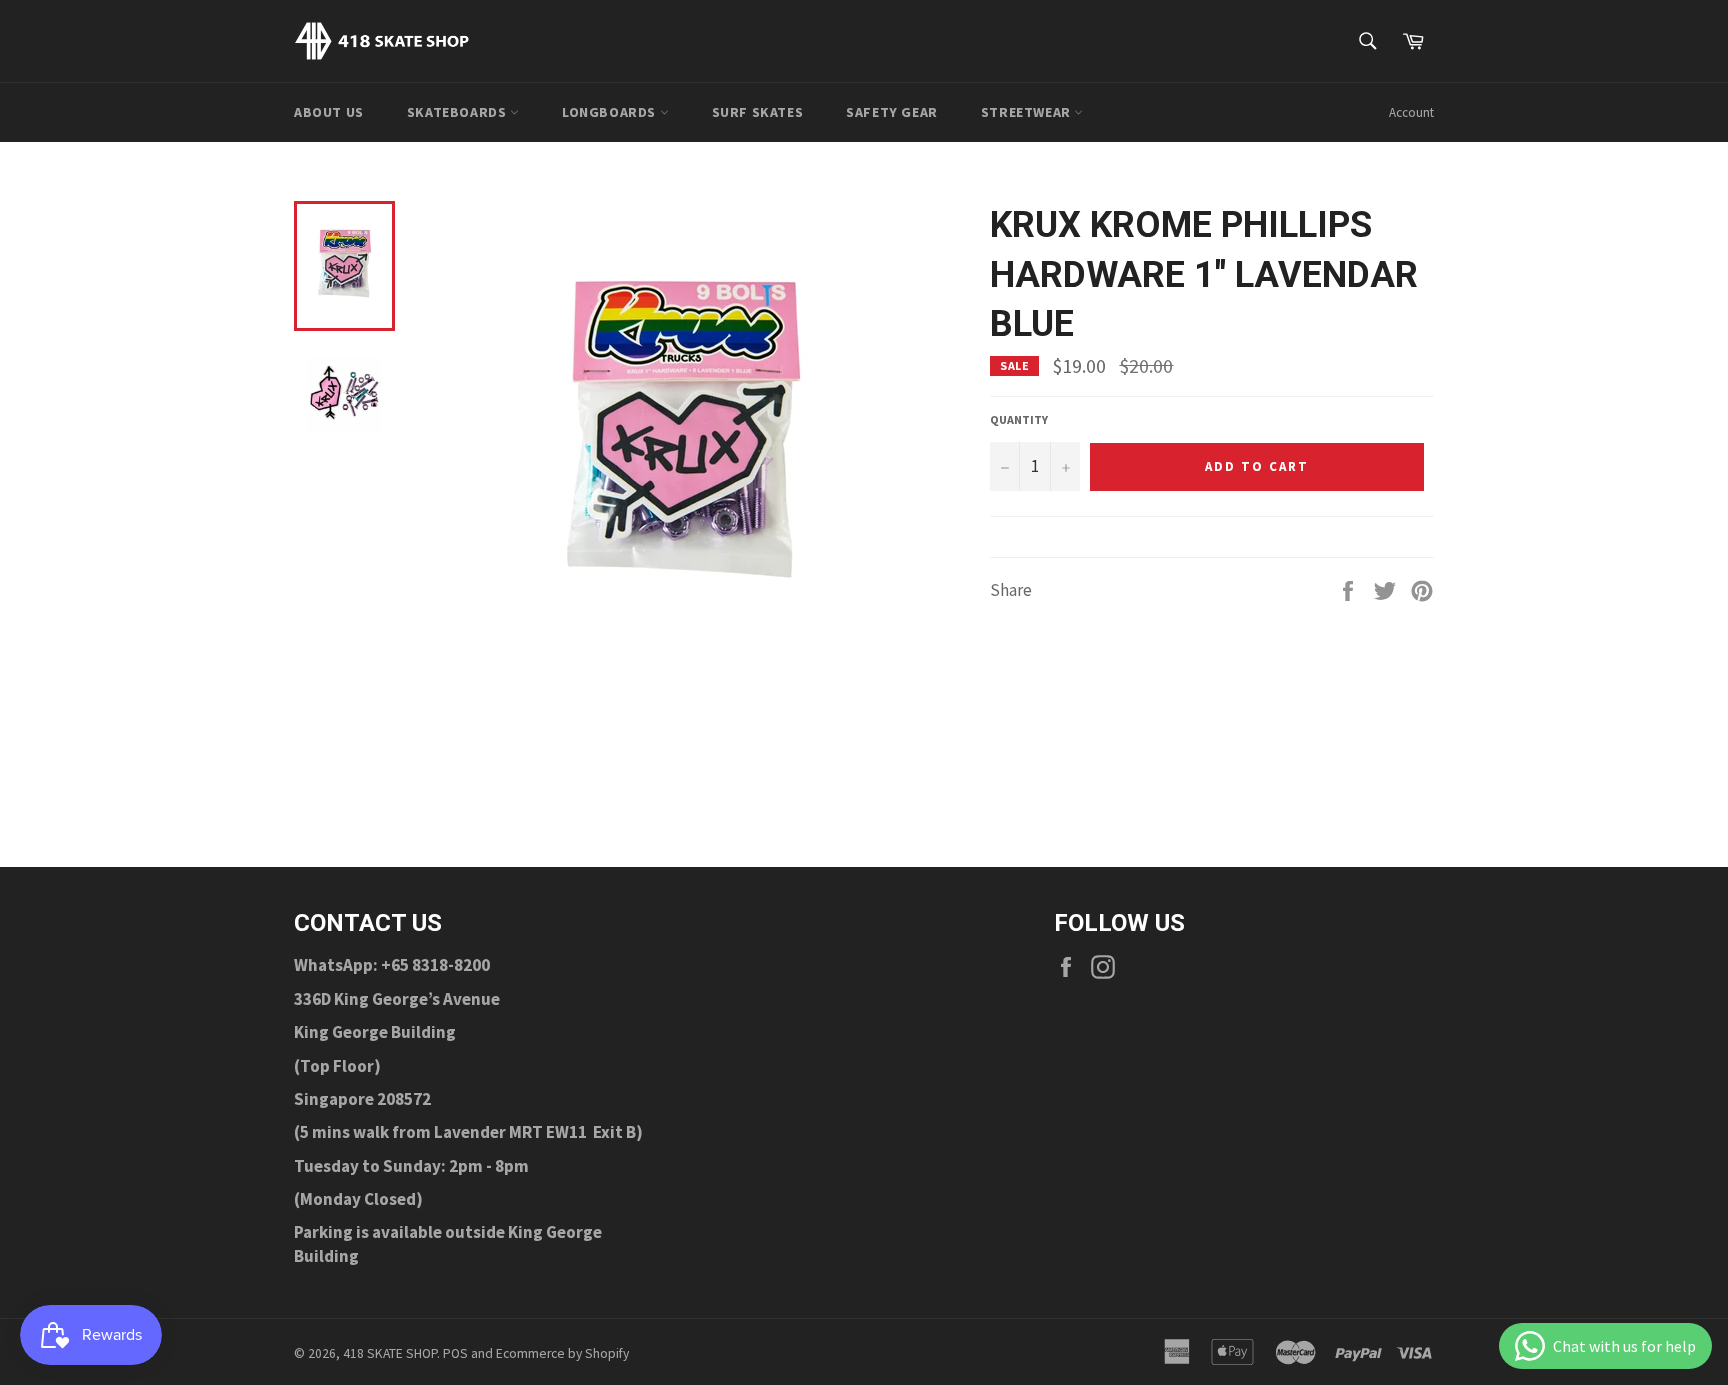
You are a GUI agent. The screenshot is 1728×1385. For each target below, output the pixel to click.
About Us (329, 112)
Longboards (611, 112)
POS (455, 1353)
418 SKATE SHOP (390, 1353)
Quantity (1019, 419)
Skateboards (458, 112)
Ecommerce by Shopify (562, 1353)
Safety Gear (892, 112)
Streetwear (1028, 112)
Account (1411, 112)
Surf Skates (758, 112)
